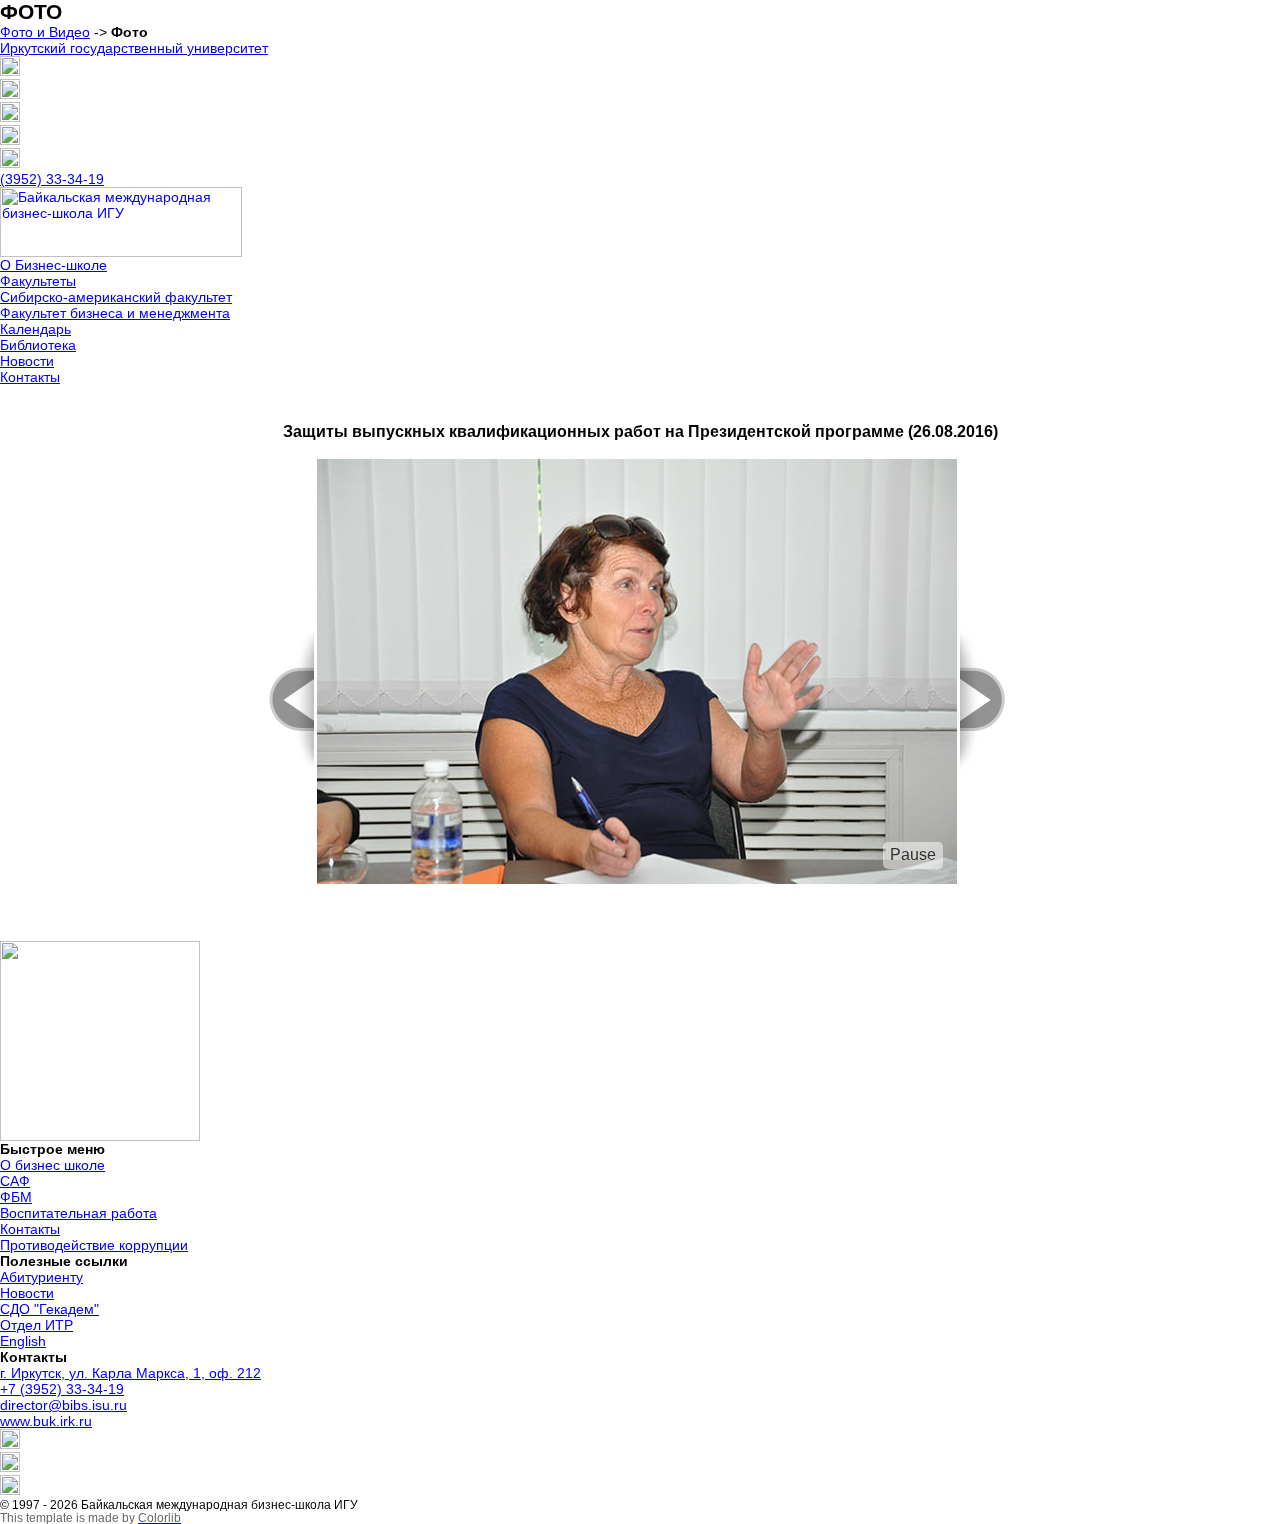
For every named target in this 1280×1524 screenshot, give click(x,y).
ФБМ (16, 1197)
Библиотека (38, 345)
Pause (913, 854)
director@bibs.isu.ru (63, 1405)
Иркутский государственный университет (134, 48)
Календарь (35, 329)
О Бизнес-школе (53, 265)
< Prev (280, 699)
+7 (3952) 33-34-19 (62, 1389)
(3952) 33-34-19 (52, 179)
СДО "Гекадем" (49, 1309)
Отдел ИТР (36, 1325)
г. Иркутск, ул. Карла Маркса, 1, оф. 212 (130, 1373)
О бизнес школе (52, 1165)
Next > (993, 699)
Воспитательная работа (78, 1213)
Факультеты (38, 281)
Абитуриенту (41, 1277)
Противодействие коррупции (94, 1245)
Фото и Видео (45, 32)
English (23, 1341)
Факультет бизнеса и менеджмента (115, 313)
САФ (15, 1181)
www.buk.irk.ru (46, 1421)
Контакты (30, 377)
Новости (27, 361)
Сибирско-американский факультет (116, 297)
